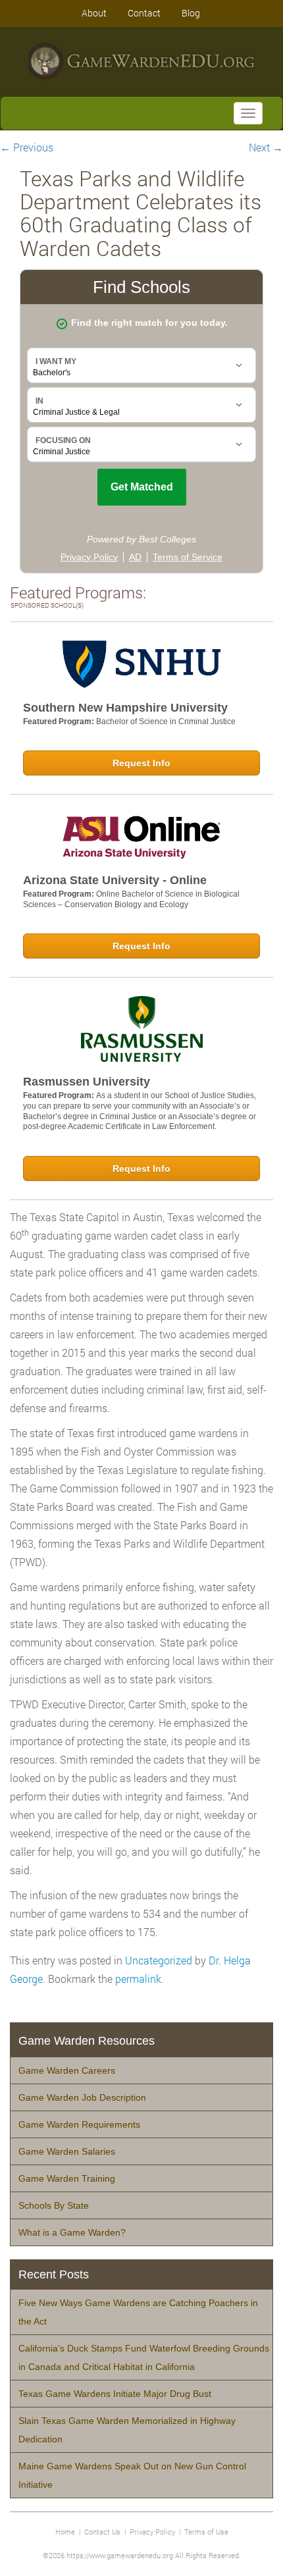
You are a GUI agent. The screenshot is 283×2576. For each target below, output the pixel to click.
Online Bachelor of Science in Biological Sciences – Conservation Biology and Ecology (131, 899)
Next (266, 147)
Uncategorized (159, 1960)
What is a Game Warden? (72, 2232)
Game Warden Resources (87, 2041)
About (94, 13)
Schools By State (54, 2205)
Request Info (141, 763)
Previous (27, 147)
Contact (144, 13)
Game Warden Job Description (82, 2097)
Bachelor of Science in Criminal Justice (166, 722)
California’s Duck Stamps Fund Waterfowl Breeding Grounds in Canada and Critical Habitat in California (144, 2357)
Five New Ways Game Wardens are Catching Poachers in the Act (138, 2312)
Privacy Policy (152, 2532)
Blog (191, 13)
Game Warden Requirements (79, 2124)
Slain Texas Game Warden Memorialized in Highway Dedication (127, 2430)
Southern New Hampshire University (125, 708)
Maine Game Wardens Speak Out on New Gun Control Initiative (132, 2475)
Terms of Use (206, 2532)
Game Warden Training (67, 2178)
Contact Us (102, 2532)
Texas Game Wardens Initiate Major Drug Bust (115, 2394)
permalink (138, 1979)
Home (65, 2532)
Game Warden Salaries (67, 2151)
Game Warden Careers (67, 2070)
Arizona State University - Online (115, 880)
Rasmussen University (87, 1082)
